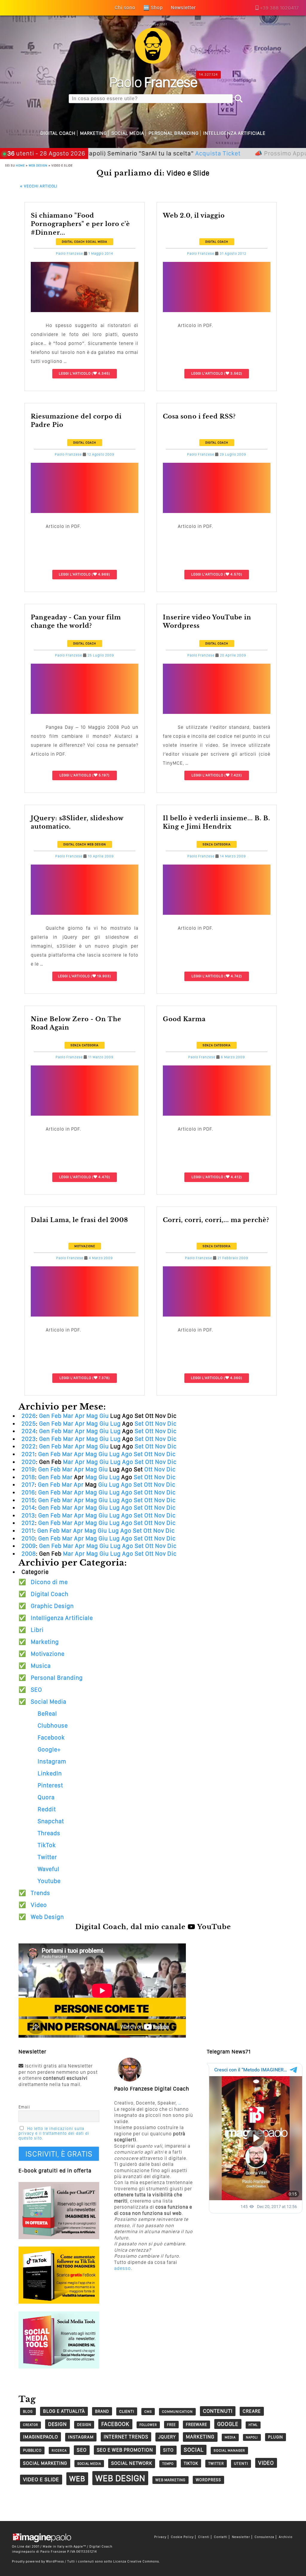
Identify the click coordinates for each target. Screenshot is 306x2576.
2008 (29, 1554)
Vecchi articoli (39, 186)
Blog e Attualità (64, 2411)
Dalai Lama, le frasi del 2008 (79, 1220)
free (171, 2425)
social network (132, 2463)
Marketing (94, 133)
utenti (241, 2463)
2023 (29, 1439)
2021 (28, 1454)
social (194, 2450)
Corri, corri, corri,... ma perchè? (216, 1220)
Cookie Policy (182, 2537)
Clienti (204, 2537)
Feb (56, 1416)
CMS (148, 2412)
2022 (29, 1446)
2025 (29, 1424)
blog (28, 2411)
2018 (28, 1477)
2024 (29, 1431)
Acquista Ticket (151, 153)
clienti (127, 2411)
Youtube (49, 1881)
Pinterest (50, 1785)
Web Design (38, 165)
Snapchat (51, 1821)
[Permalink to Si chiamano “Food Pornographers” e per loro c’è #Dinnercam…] (85, 310)
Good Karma (184, 1019)
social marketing (45, 2463)
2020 (29, 1462)
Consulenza (264, 2537)
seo (82, 2450)
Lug (115, 1424)
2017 (28, 1485)
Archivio (286, 2537)
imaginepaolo (40, 2437)
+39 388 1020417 (279, 8)
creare (252, 2411)
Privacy (160, 2537)
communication (177, 2412)
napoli (252, 2437)
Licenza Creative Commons (136, 2561)
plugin (276, 2437)
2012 (28, 1523)
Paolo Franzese (69, 254)
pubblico (32, 2450)
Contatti (221, 2537)
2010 (28, 1538)
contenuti (218, 2411)
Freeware (196, 2424)
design (58, 2424)
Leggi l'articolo (75, 373)
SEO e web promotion (125, 2450)
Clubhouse (53, 1726)
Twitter (47, 1857)
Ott (149, 1424)
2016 (28, 1492)
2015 (28, 1500)
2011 (28, 1531)
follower (148, 2425)
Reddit (47, 1809)
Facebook (51, 1737)
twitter (216, 2463)
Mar (68, 1416)
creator (30, 2425)
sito (168, 2450)
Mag (92, 1416)
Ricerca (59, 2450)
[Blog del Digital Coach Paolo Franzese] (153, 62)
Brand (102, 2411)
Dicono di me (49, 1582)
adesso (123, 2268)
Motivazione (85, 1246)
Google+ (49, 1749)
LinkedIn (50, 1773)
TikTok (47, 1845)
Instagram (52, 1761)
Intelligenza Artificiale (234, 133)
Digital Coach (58, 133)
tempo (168, 2464)
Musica (41, 1666)
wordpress (208, 2480)
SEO (36, 1690)
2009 (29, 1546)
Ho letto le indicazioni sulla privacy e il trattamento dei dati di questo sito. (54, 2133)
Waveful (49, 1869)
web (77, 2479)
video (266, 2463)
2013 (28, 1515)
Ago (127, 1454)
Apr (80, 1416)
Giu (104, 1416)
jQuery (167, 2437)
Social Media (128, 133)
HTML (253, 2425)
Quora (46, 1797)
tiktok (191, 2463)
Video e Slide (41, 2479)
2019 (28, 1469)
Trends (40, 1893)
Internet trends (126, 2437)
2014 (28, 1508)
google (228, 2424)
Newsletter (241, 2537)
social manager (229, 2450)
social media (89, 2464)
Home (20, 165)
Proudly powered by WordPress (38, 2561)
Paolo (153, 82)
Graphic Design (52, 1606)
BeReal (47, 1714)
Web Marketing (170, 2480)
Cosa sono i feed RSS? (199, 416)
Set (139, 1424)
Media (230, 2437)
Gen (45, 1416)
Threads (49, 1833)
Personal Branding (174, 133)
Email (24, 2107)
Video (39, 1905)
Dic (172, 1424)
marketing (200, 2437)
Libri (37, 1630)
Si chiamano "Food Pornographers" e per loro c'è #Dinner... (80, 224)
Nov (160, 1424)
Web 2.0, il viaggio (194, 216)
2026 (29, 1416)
